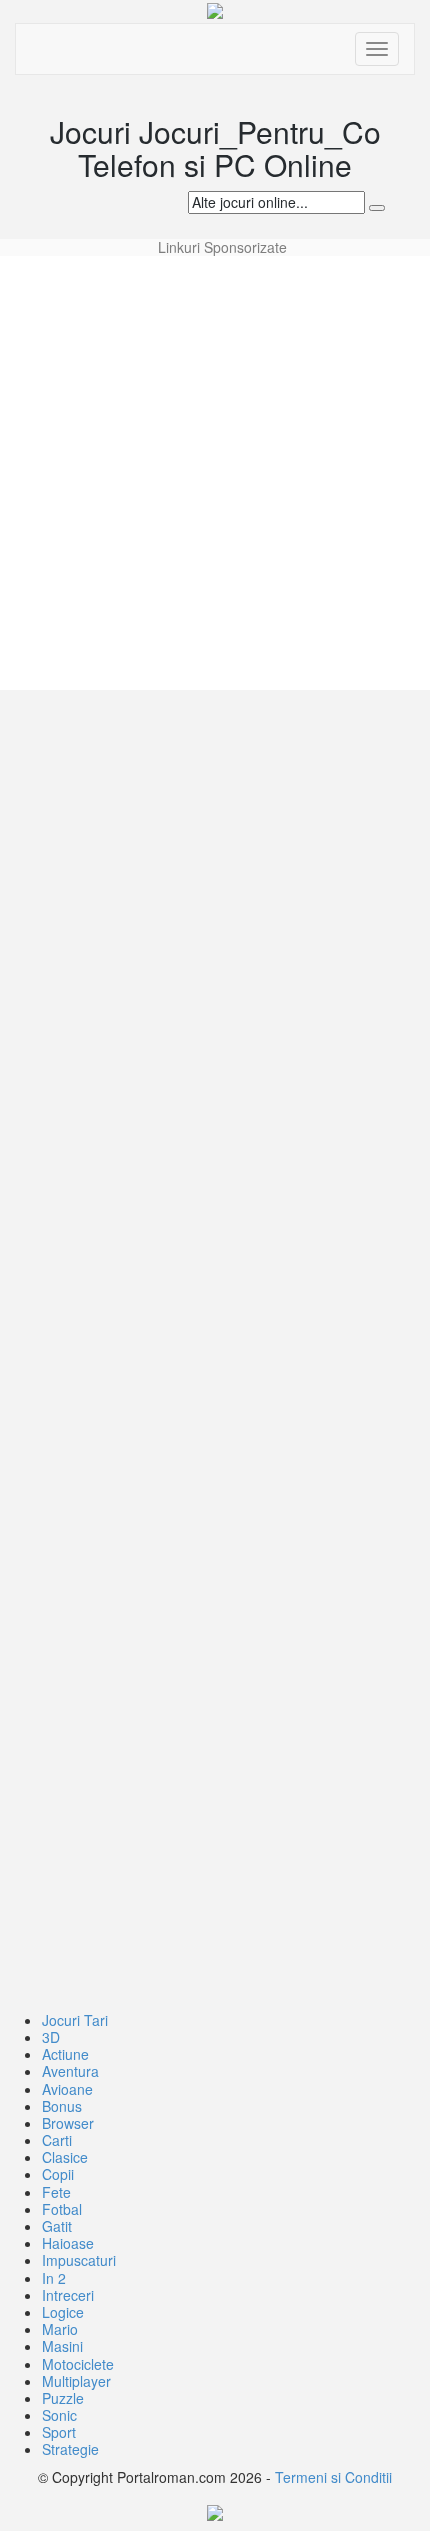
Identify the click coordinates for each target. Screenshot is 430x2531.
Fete (56, 2192)
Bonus (62, 2106)
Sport (59, 2432)
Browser (68, 2123)
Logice (63, 2312)
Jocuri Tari (75, 2020)
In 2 (54, 2278)
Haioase (68, 2243)
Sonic (59, 2415)
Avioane (67, 2089)
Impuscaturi (79, 2260)
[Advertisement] (215, 471)
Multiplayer (76, 2381)
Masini (62, 2346)
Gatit (57, 2226)
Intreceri (68, 2295)
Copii (58, 2174)
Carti (57, 2140)
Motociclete (78, 2364)
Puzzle (63, 2398)
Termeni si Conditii (333, 2477)
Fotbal (62, 2209)
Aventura (70, 2071)
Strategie (70, 2449)
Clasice (65, 2157)
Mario (60, 2329)
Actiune (65, 2054)
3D (51, 2037)
